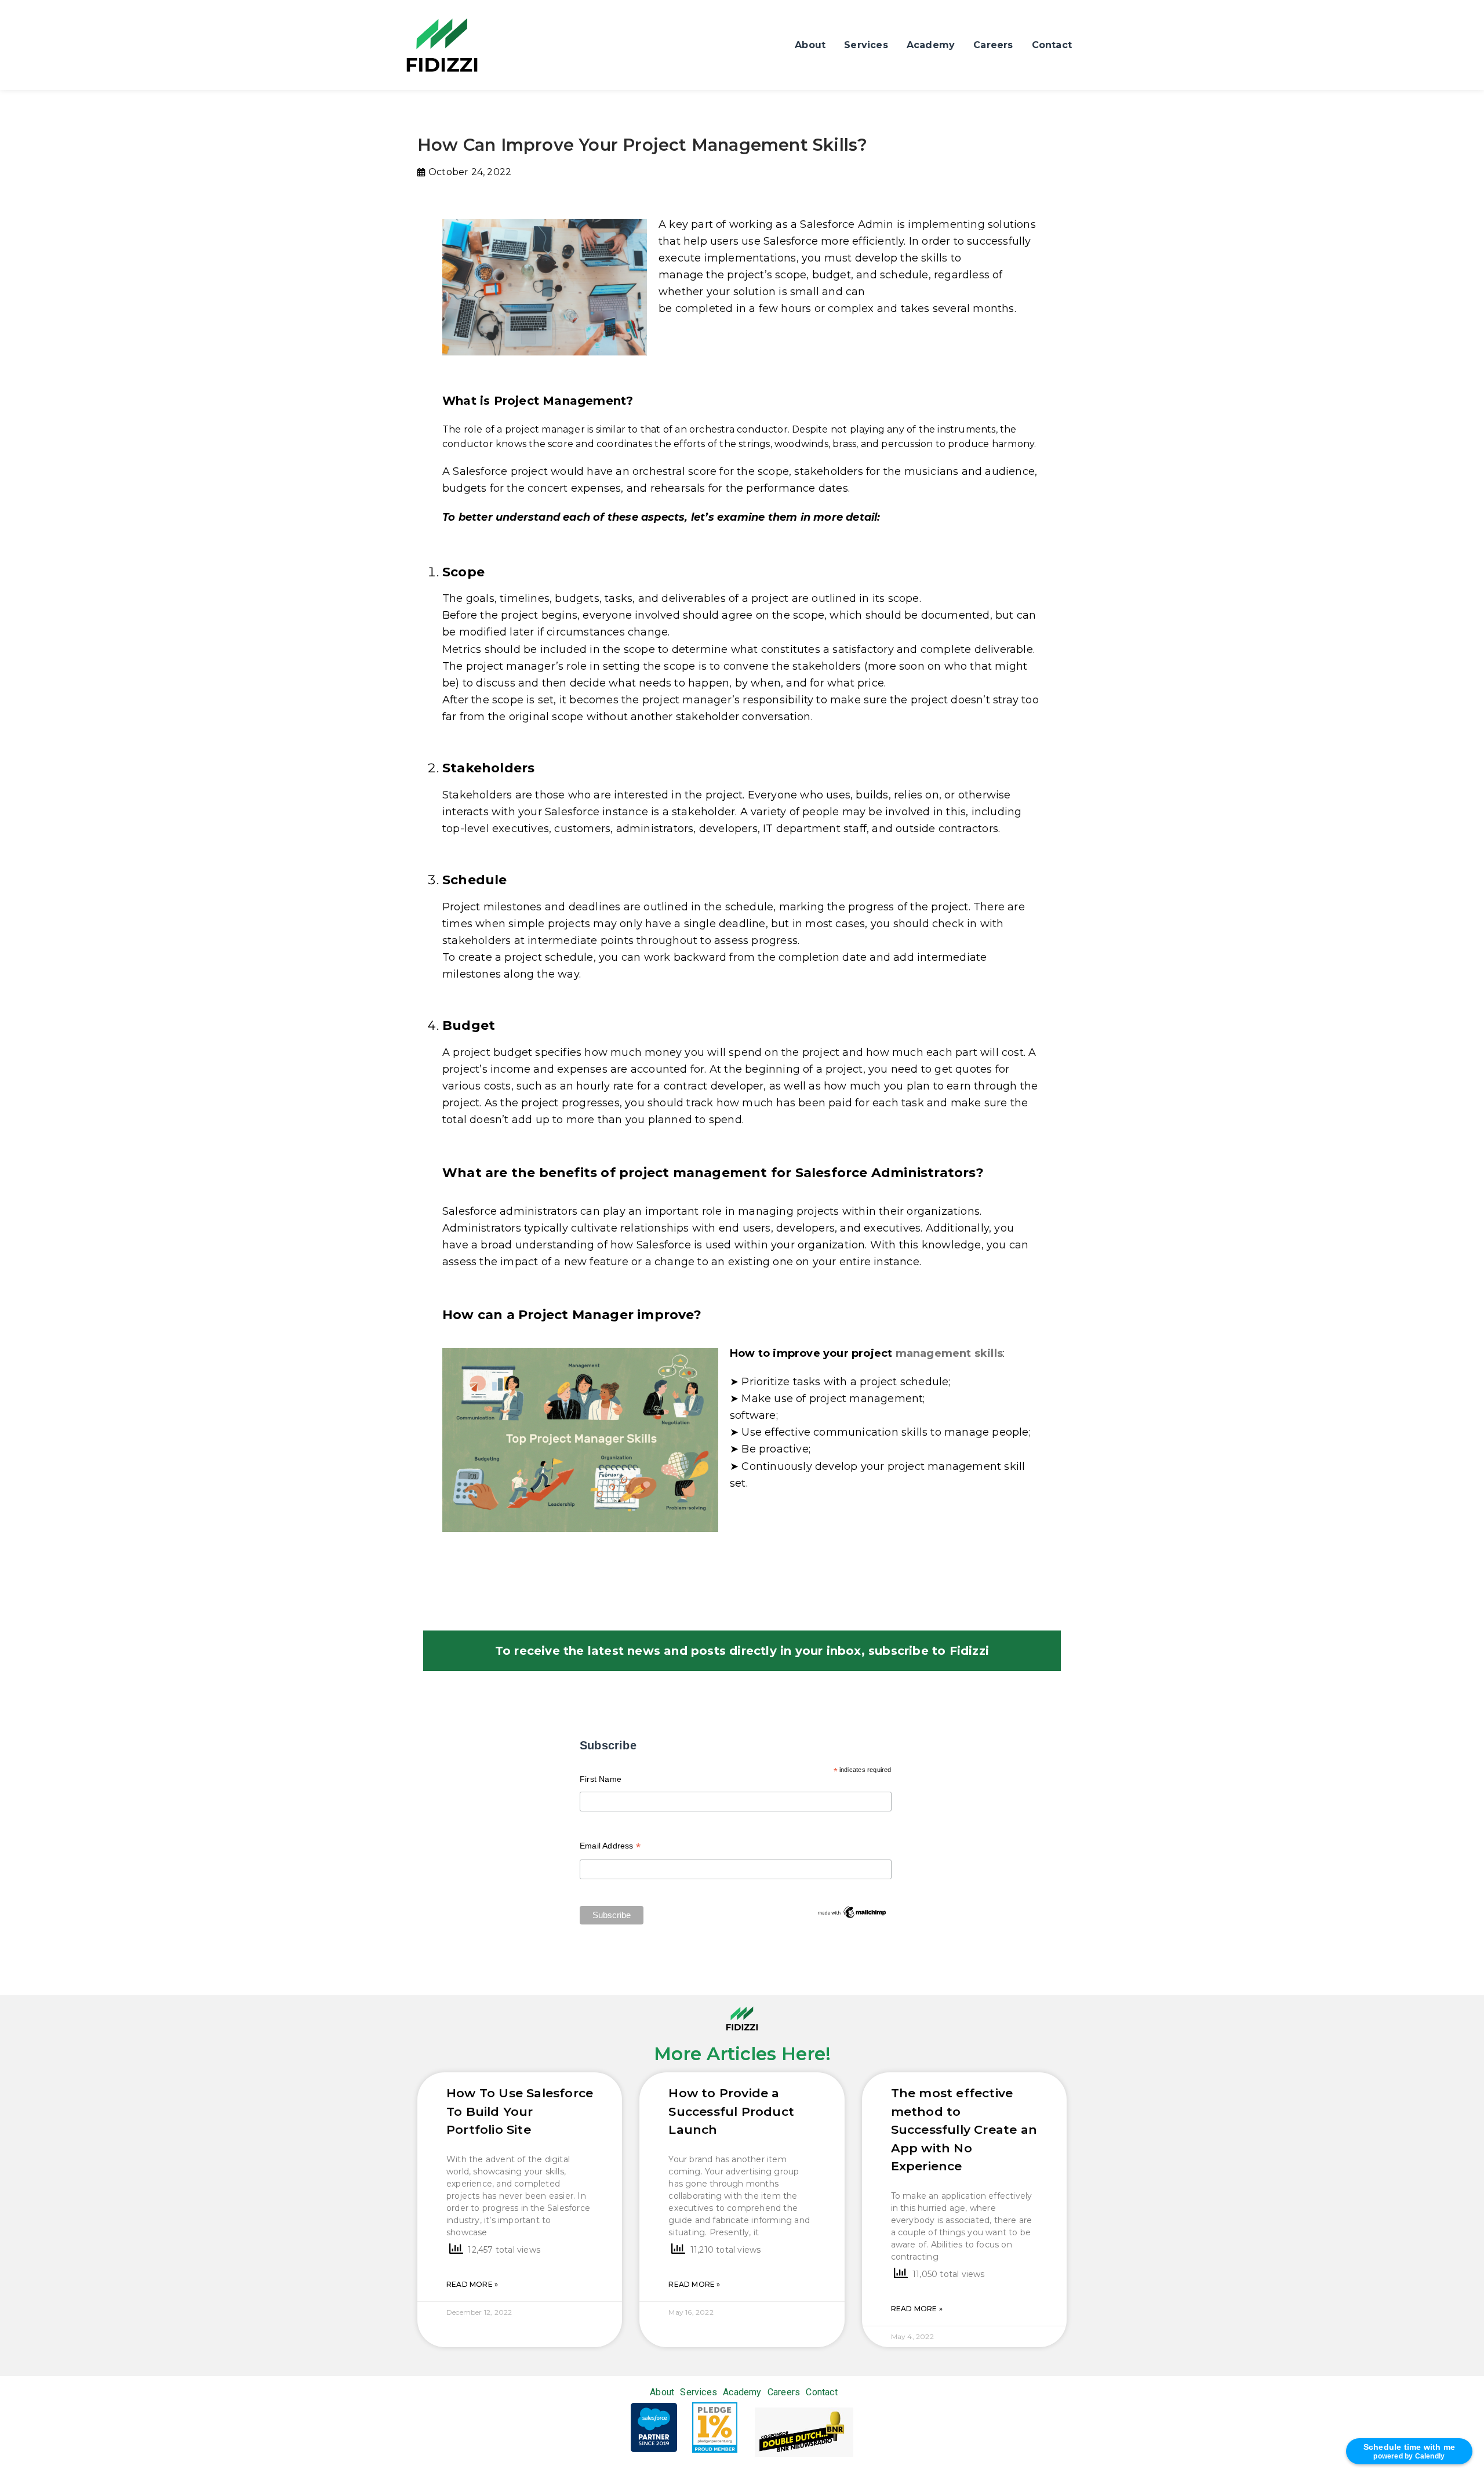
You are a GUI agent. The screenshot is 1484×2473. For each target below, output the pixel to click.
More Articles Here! (742, 2054)
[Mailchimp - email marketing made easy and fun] (852, 1912)
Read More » (472, 2284)
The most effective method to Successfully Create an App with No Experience (964, 2129)
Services (866, 45)
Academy (931, 45)
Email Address (610, 1847)
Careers (993, 45)
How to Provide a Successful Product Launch (731, 2111)
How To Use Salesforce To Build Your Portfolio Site (520, 2111)
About (810, 45)
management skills (949, 1353)
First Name (601, 1779)
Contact (1052, 45)
